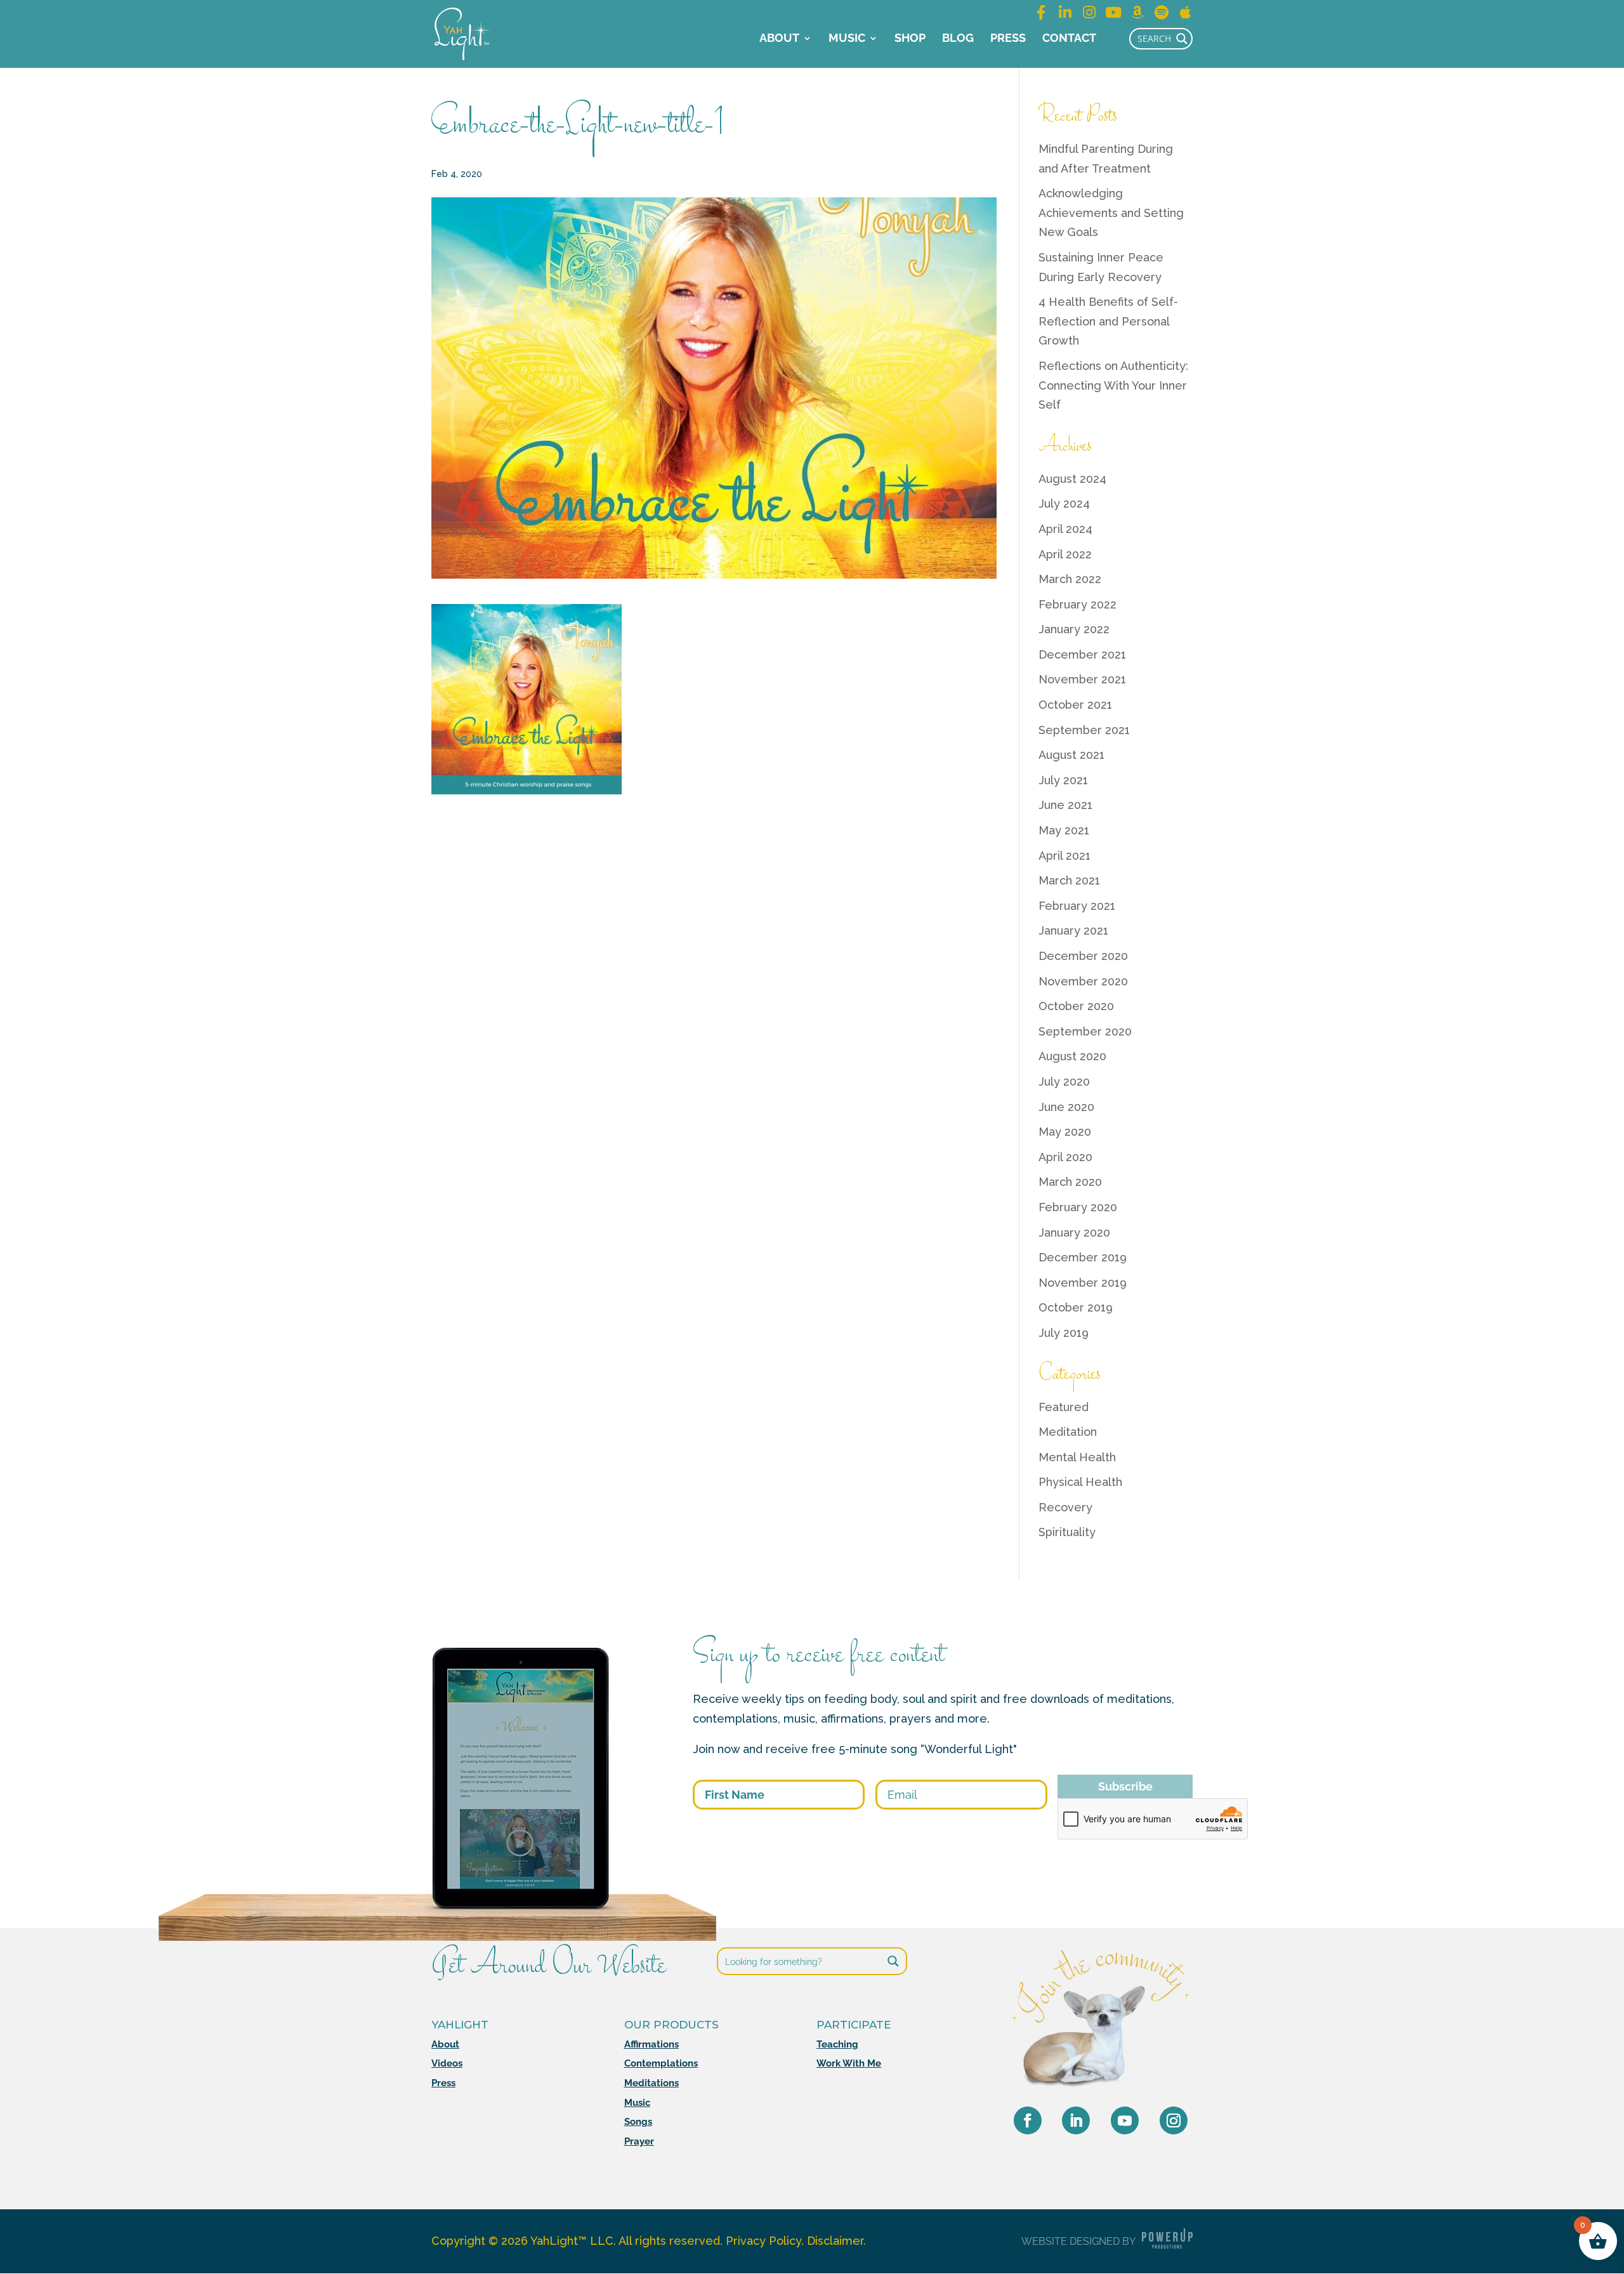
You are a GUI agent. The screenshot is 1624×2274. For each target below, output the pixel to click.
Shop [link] (910, 39)
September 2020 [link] (1085, 1031)
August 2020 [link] (1072, 1056)
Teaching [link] (837, 2044)
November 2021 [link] (1082, 679)
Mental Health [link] (1077, 1457)
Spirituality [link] (1067, 1532)
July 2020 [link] (1064, 1081)
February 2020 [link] (1078, 1207)
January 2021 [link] (1073, 930)
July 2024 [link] (1064, 503)
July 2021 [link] (1063, 780)
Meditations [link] (652, 2083)
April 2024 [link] (1065, 529)
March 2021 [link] (1069, 880)
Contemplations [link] (661, 2063)
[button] (1028, 2120)
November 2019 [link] (1083, 1283)
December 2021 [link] (1082, 654)
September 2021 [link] (1084, 730)
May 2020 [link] (1065, 1132)
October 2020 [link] (1076, 1006)
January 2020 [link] (1074, 1232)
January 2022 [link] (1074, 629)
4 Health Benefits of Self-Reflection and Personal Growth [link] (1108, 321)
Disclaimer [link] (835, 2241)
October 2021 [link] (1075, 705)
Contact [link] (1069, 39)
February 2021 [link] (1077, 906)
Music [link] (847, 39)
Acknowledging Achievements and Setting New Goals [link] (1111, 213)
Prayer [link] (639, 2141)
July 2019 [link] (1064, 1333)
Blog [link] (958, 39)
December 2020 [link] (1083, 956)
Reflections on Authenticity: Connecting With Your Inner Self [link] (1113, 385)
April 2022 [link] (1065, 554)
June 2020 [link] (1066, 1107)
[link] (462, 33)
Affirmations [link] (652, 2044)
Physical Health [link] (1080, 1482)
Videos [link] (447, 2063)
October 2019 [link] (1076, 1307)
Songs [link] (638, 2122)
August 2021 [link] (1071, 755)
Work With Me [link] (849, 2063)
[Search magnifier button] (1182, 39)
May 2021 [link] (1064, 830)
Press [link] (1008, 39)
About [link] (779, 39)
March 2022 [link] (1070, 579)
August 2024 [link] (1072, 479)
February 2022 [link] (1077, 604)
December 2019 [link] (1083, 1257)
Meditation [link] (1068, 1432)
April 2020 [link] (1065, 1157)
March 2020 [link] (1070, 1182)
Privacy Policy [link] (763, 2241)
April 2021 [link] (1064, 856)
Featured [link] (1064, 1407)
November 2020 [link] (1083, 981)
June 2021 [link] (1065, 805)
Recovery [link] (1065, 1507)
